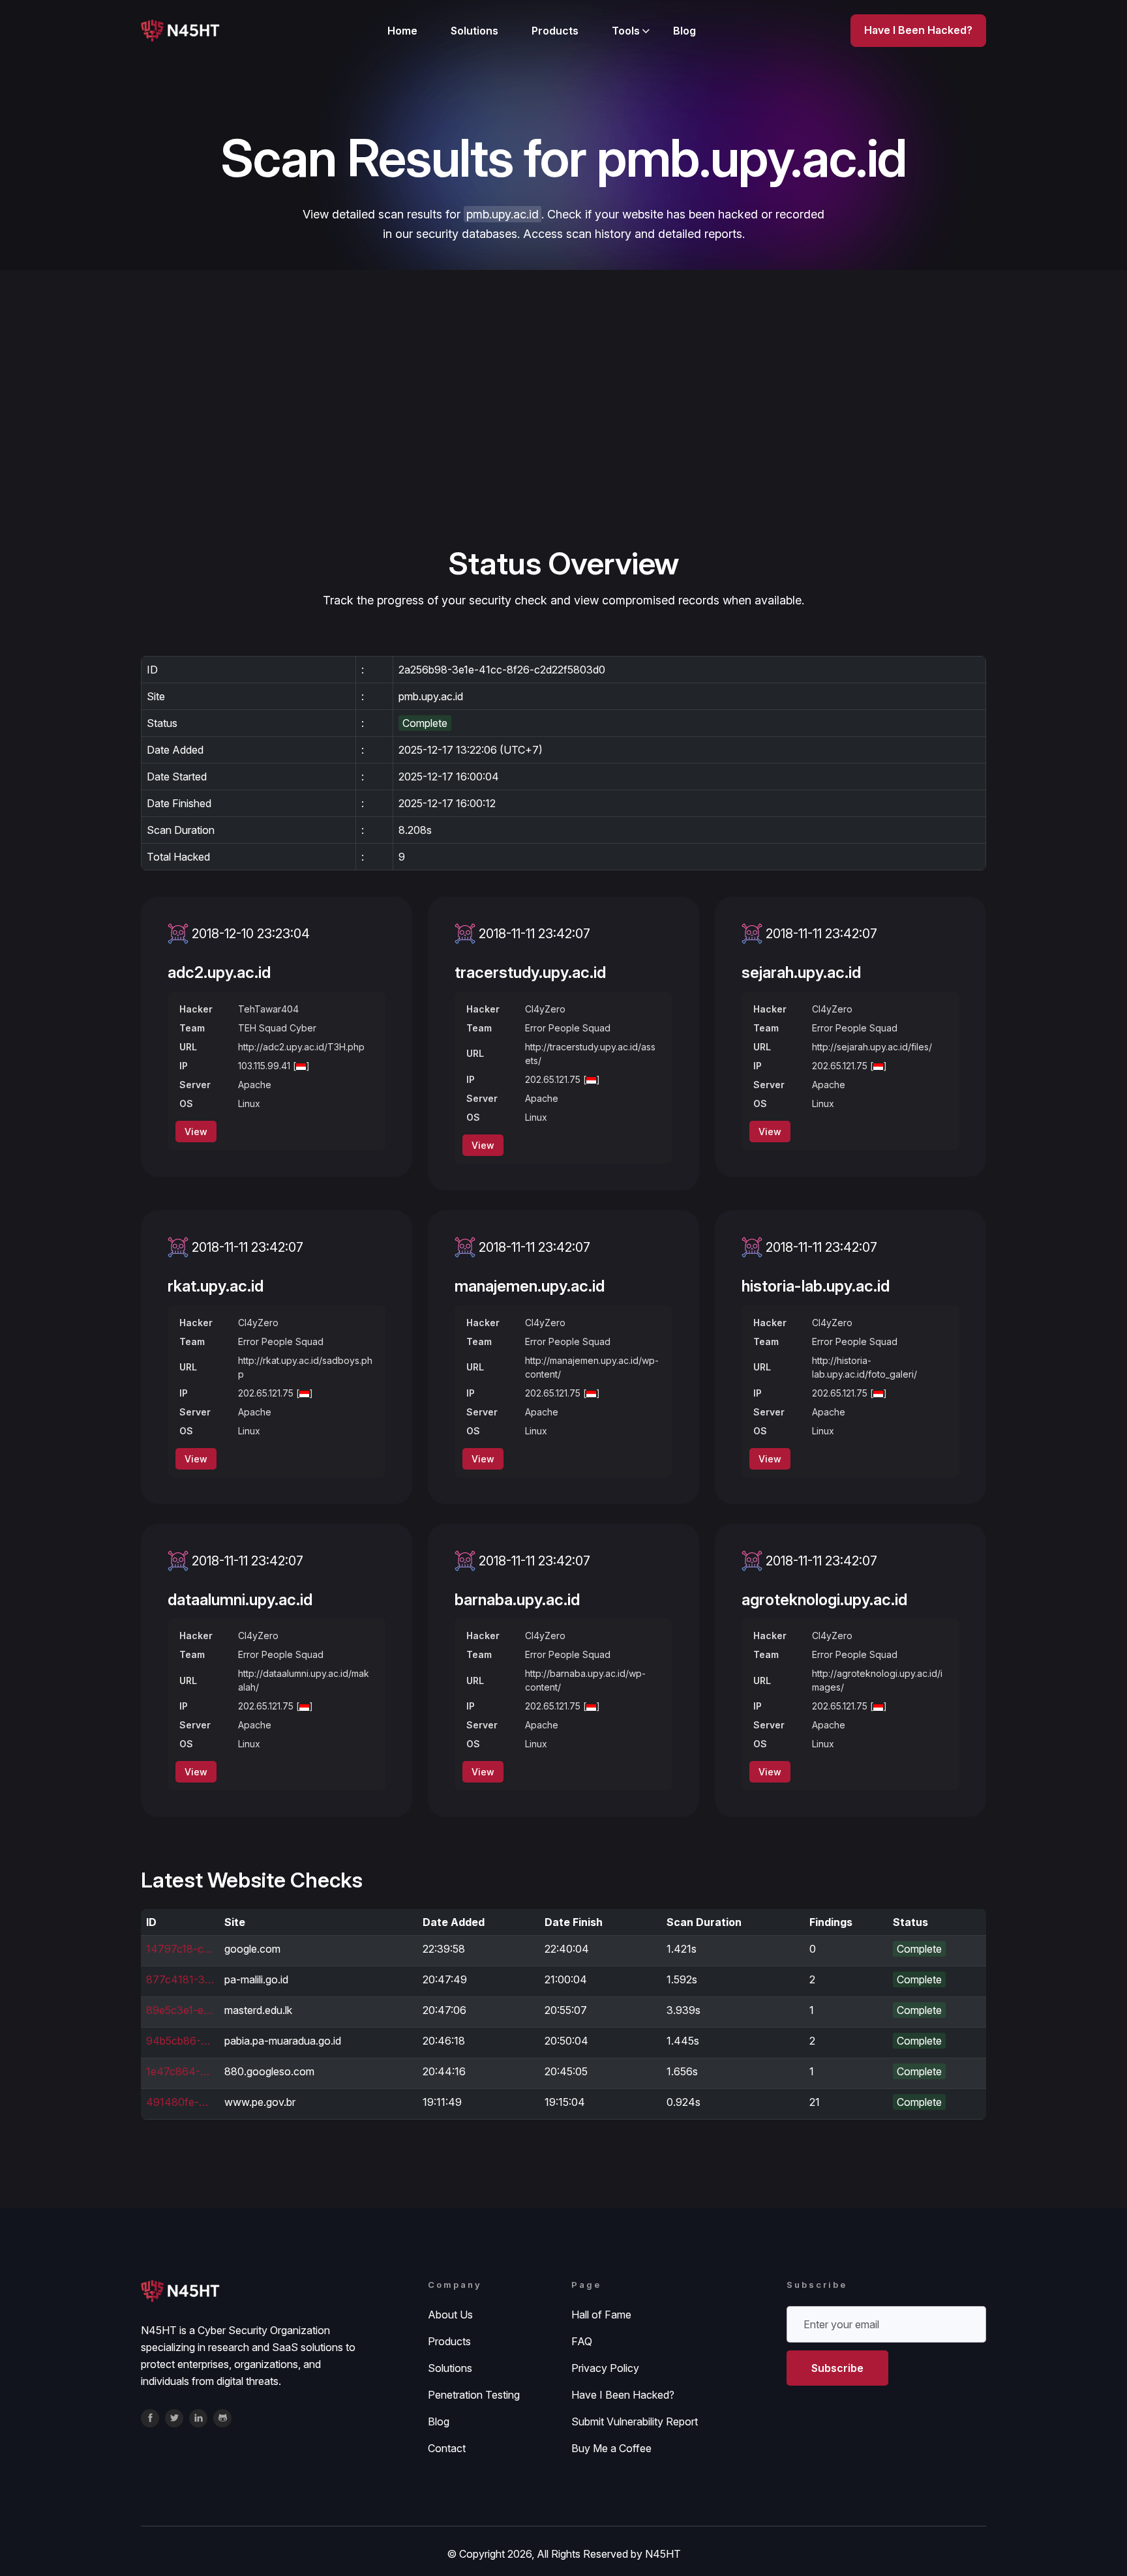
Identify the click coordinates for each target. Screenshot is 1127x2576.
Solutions (474, 31)
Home (402, 31)
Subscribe (837, 2368)
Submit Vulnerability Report (635, 2421)
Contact (447, 2448)
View (196, 1132)
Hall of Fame (601, 2315)
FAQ (582, 2341)
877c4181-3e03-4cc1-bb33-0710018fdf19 (180, 1979)
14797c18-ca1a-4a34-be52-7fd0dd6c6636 (180, 1949)
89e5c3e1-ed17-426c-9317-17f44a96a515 (180, 2010)
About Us (450, 2315)
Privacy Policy (605, 2368)
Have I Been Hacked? (623, 2395)
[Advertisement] (563, 446)
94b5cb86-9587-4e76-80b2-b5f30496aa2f (180, 2041)
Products (555, 31)
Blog (684, 31)
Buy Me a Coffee (611, 2448)
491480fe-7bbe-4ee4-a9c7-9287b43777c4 (180, 2102)
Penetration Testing (474, 2395)
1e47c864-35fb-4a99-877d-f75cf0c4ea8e (180, 2071)
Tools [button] (626, 31)
